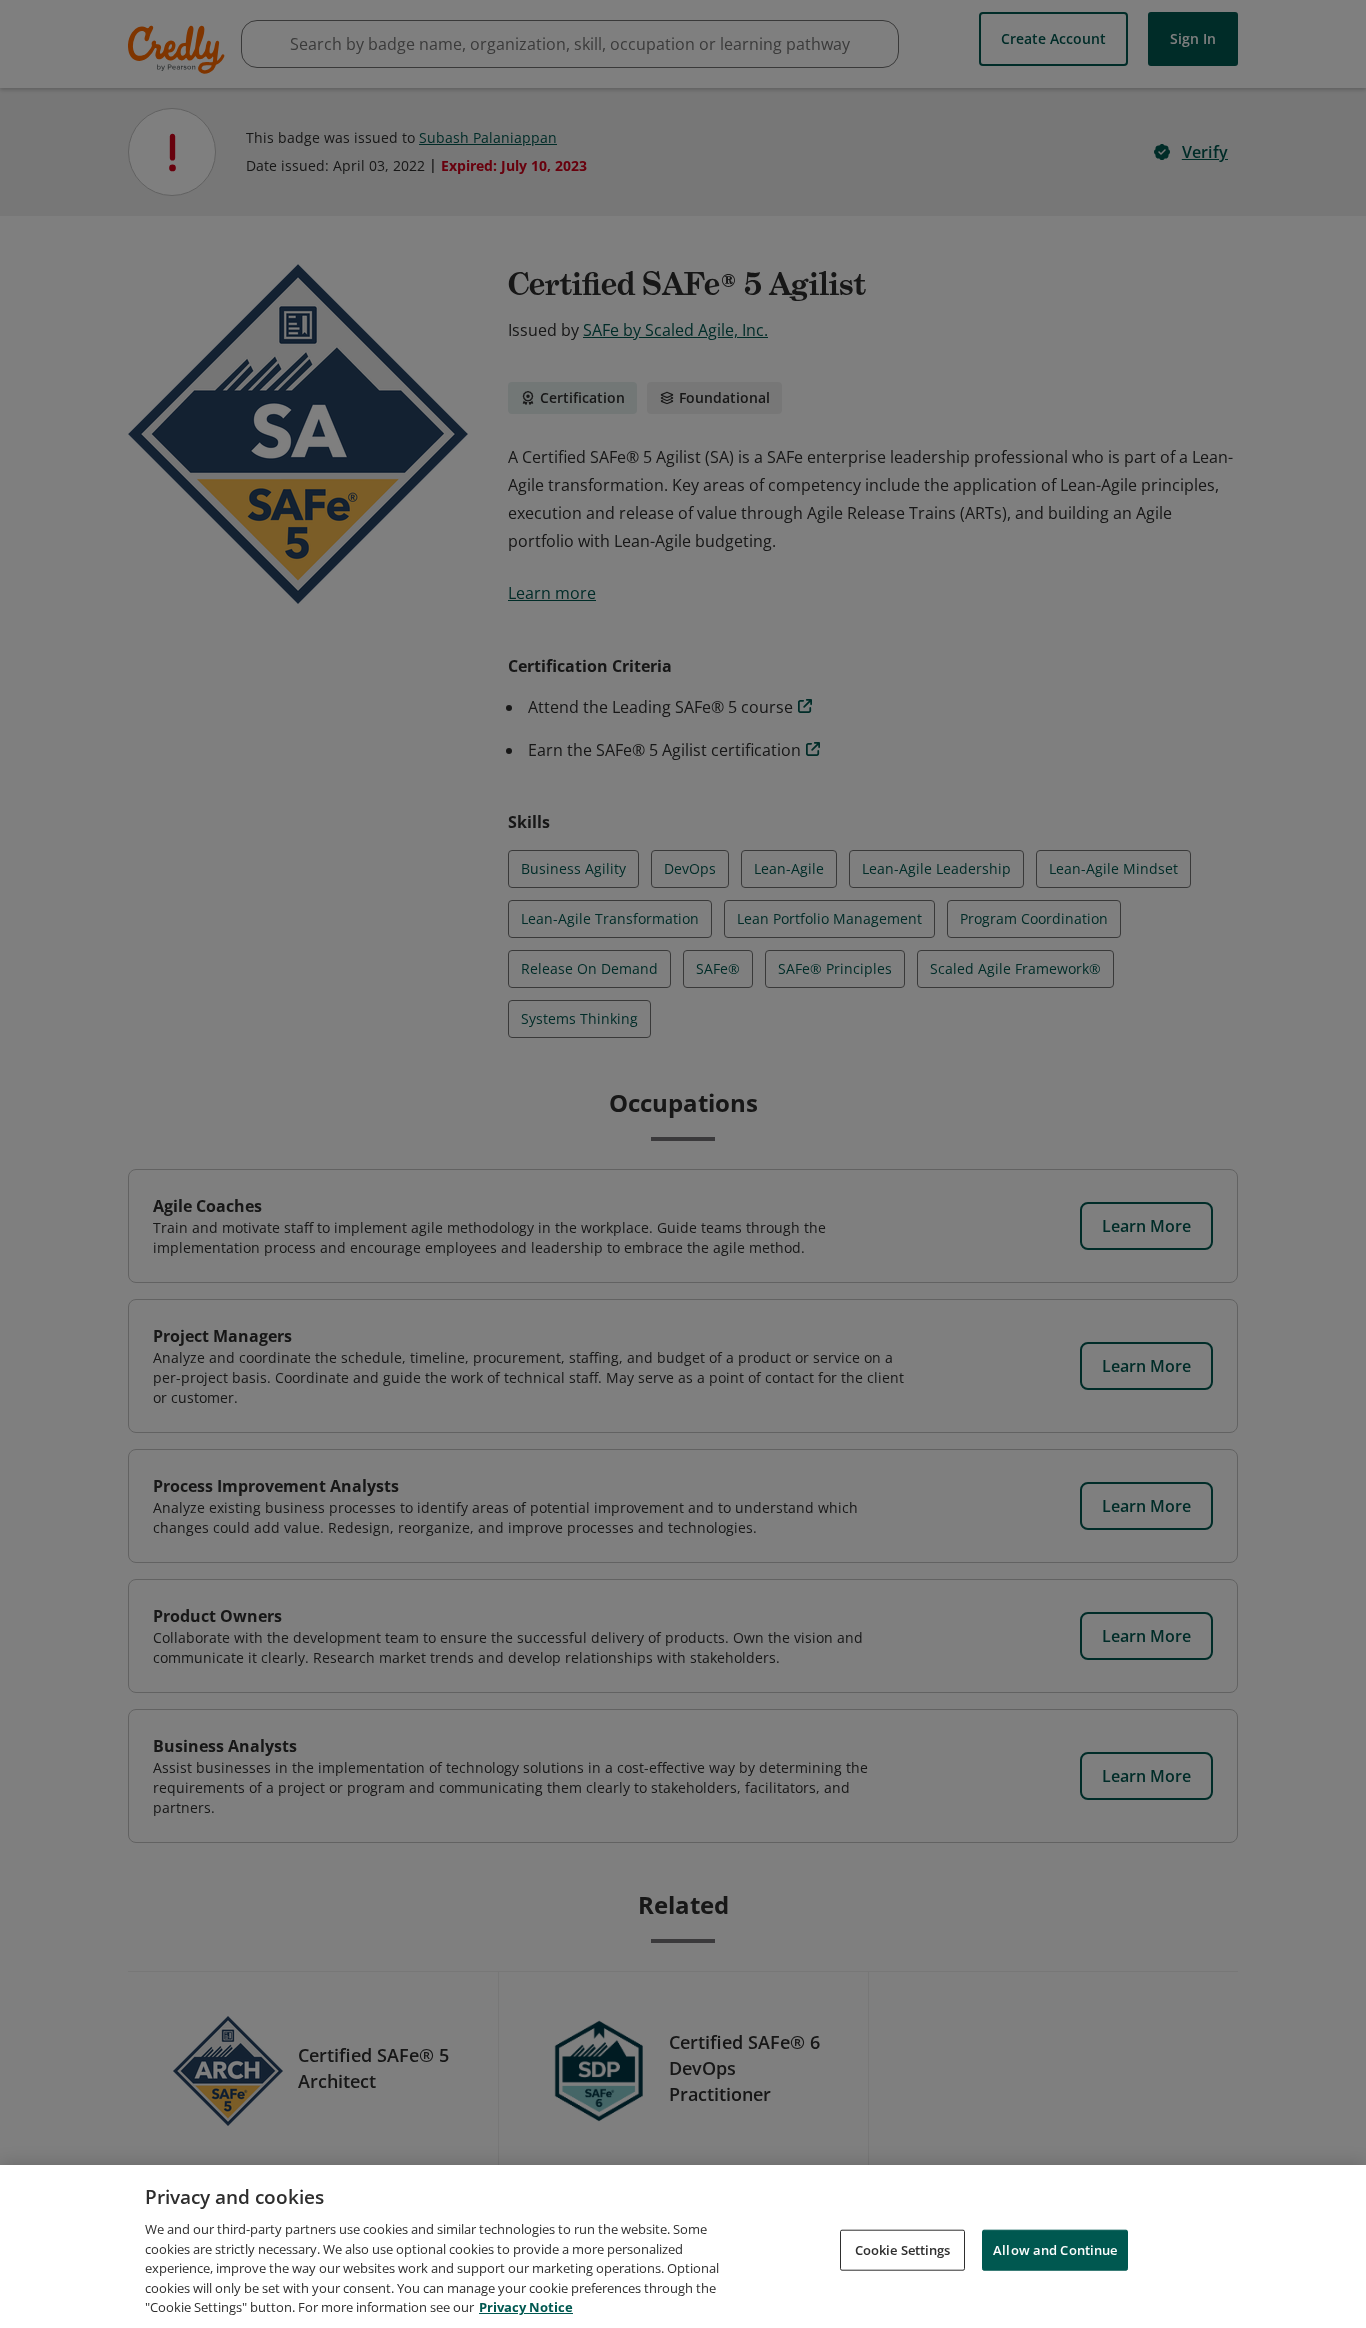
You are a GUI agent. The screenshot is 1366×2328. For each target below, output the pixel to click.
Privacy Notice (526, 2307)
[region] (683, 2246)
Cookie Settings (903, 2249)
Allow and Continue (1055, 2249)
